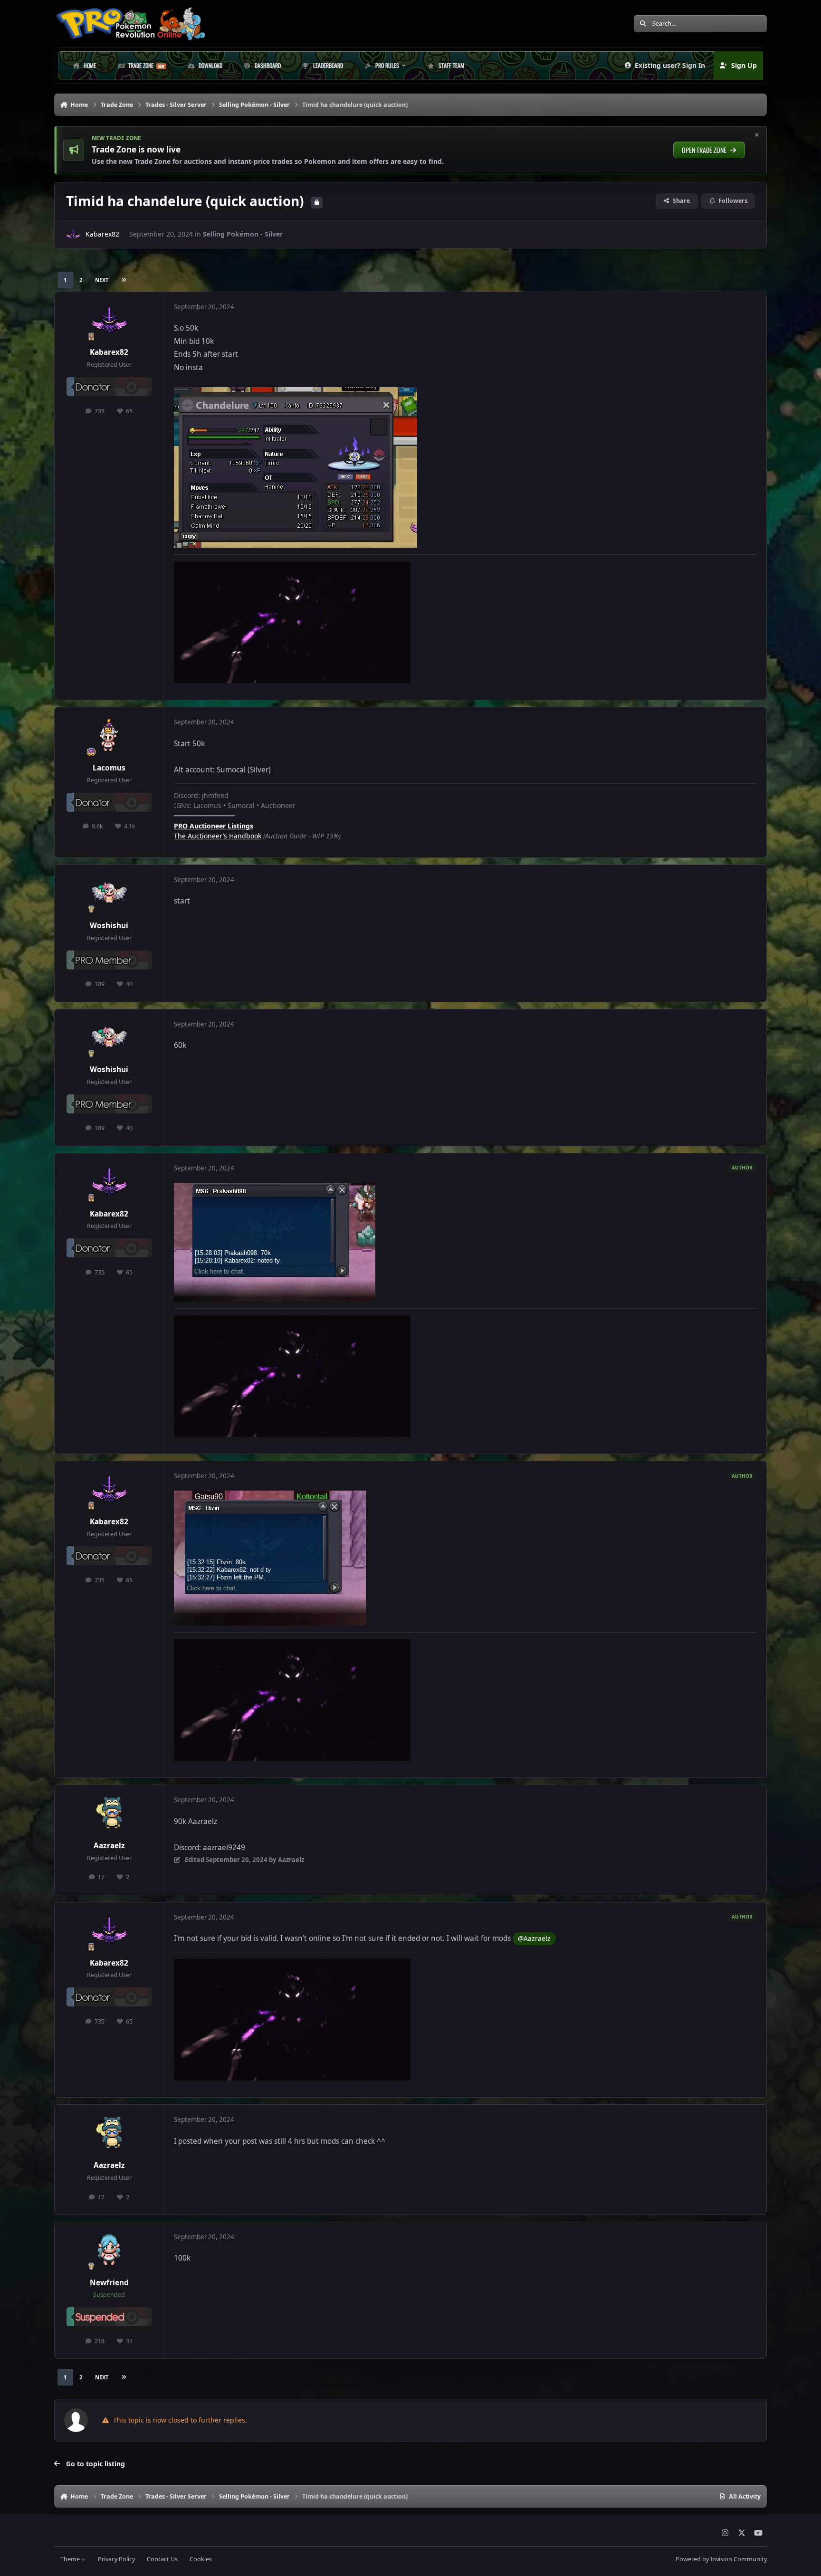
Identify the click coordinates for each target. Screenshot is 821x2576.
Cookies (201, 2559)
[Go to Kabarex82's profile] (73, 234)
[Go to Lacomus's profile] (109, 736)
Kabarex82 (102, 234)
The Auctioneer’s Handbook (218, 836)
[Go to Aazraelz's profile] (109, 1814)
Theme (71, 2559)
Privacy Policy (116, 2559)
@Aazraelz (534, 1938)
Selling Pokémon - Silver (243, 234)
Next (102, 280)
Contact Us (162, 2559)
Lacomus (109, 768)
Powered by (721, 2559)
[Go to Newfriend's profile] (109, 2251)
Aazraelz (109, 1846)
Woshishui (109, 926)
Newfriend (109, 2283)
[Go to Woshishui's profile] (109, 894)
